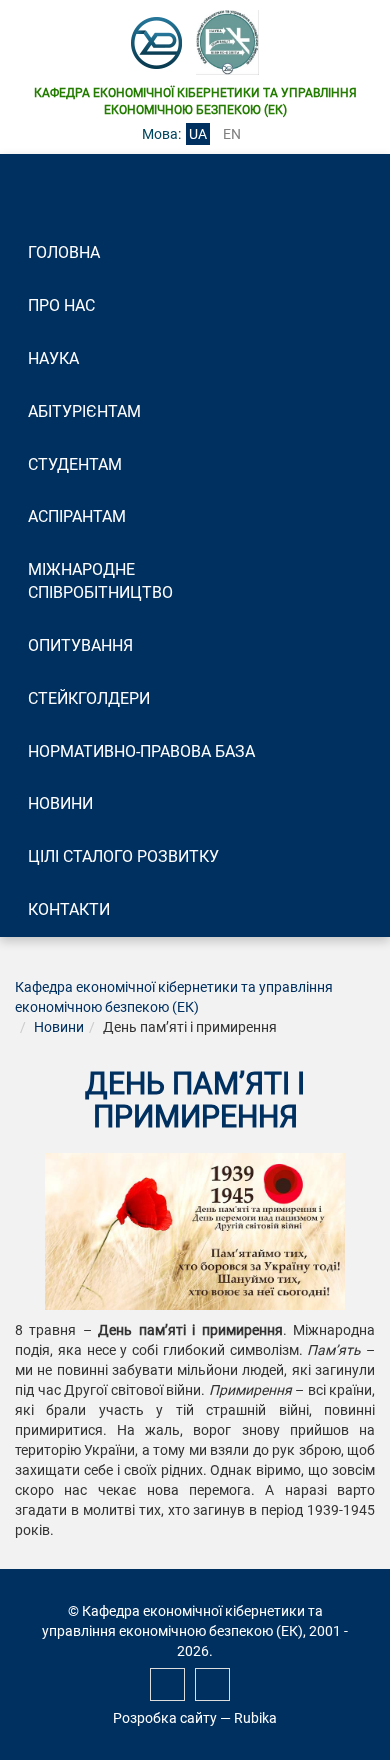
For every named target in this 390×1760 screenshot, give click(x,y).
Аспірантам (77, 516)
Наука (53, 358)
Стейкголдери (89, 698)
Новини (60, 803)
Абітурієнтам (84, 411)
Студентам (75, 464)
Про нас (61, 305)
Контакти (69, 909)
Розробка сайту (165, 1718)
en (232, 134)
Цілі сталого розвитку (123, 856)
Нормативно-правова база (141, 751)
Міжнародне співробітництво (100, 581)
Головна (64, 252)
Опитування (80, 645)
